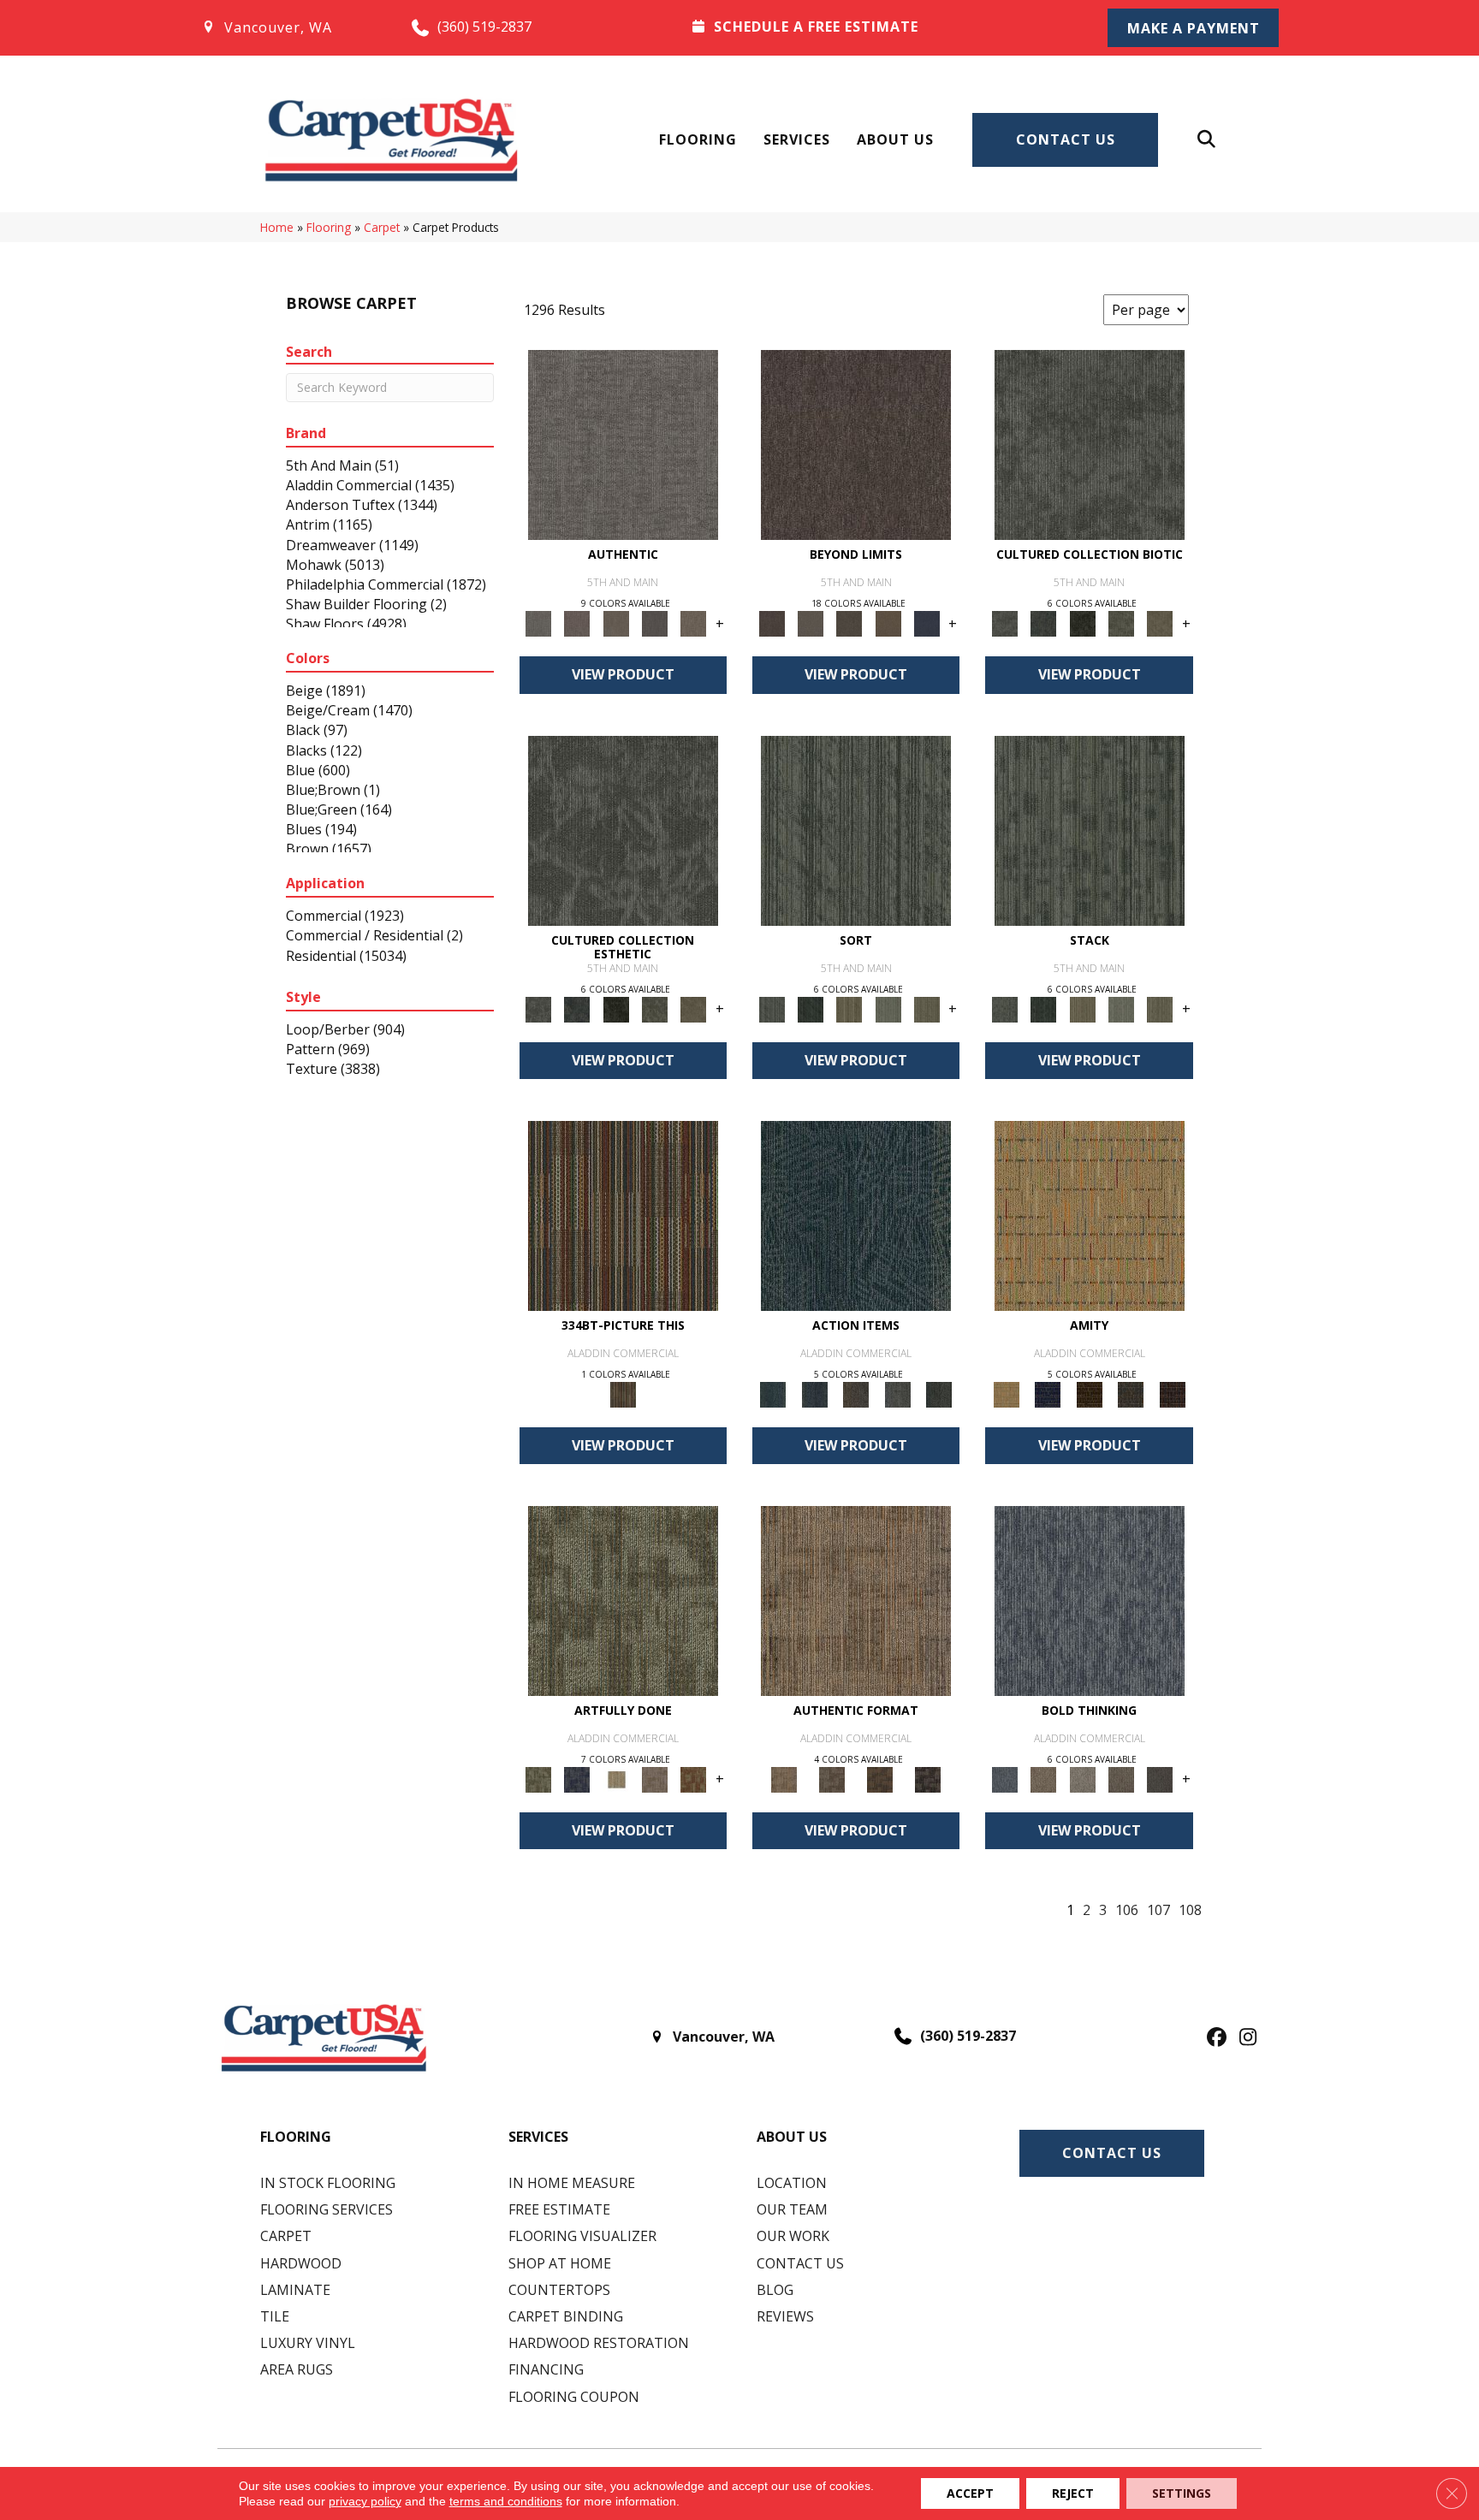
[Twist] (927, 1008)
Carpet (382, 227)
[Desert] (810, 623)
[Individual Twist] (832, 1778)
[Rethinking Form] (880, 1778)
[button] (1193, 28)
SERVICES (538, 2137)
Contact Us (1066, 139)
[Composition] (1121, 623)
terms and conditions (506, 2501)
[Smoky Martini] (1131, 1393)
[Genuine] (616, 623)
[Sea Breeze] (1048, 1393)
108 (1190, 1910)
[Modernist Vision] (616, 1778)
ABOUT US (792, 2137)
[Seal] (1160, 1778)
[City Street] (939, 1393)
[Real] (694, 623)
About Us (895, 139)
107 (1158, 1910)
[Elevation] (849, 623)
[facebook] (1214, 2038)
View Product (623, 674)
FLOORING (296, 2137)
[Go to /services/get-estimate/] (877, 27)
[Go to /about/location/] (289, 27)
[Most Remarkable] (577, 1778)
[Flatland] (927, 623)
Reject (1073, 2493)
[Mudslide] (623, 1214)
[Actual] (623, 444)
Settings (1182, 2493)
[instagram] (1244, 2038)
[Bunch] (810, 1008)
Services (797, 139)
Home (277, 227)
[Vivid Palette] (694, 1778)
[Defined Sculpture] (856, 1599)
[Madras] (1090, 1214)
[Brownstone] (856, 1393)
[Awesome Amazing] (654, 1778)
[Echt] (577, 623)
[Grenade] (1044, 1778)
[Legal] (654, 623)
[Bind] (856, 829)
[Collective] (1082, 623)
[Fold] (849, 1008)
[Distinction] (1160, 623)
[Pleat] (888, 1008)
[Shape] (1090, 1599)
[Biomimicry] (1090, 444)
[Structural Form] (928, 1778)
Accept (970, 2493)
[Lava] (1082, 1778)
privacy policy (365, 2501)
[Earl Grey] (897, 1393)
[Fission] (1121, 1778)
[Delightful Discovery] (623, 1599)
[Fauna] (888, 623)
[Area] (856, 444)
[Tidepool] (856, 1214)
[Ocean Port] (814, 1393)
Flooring (698, 139)
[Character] (1044, 623)
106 (1127, 1910)
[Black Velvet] (1172, 1393)
